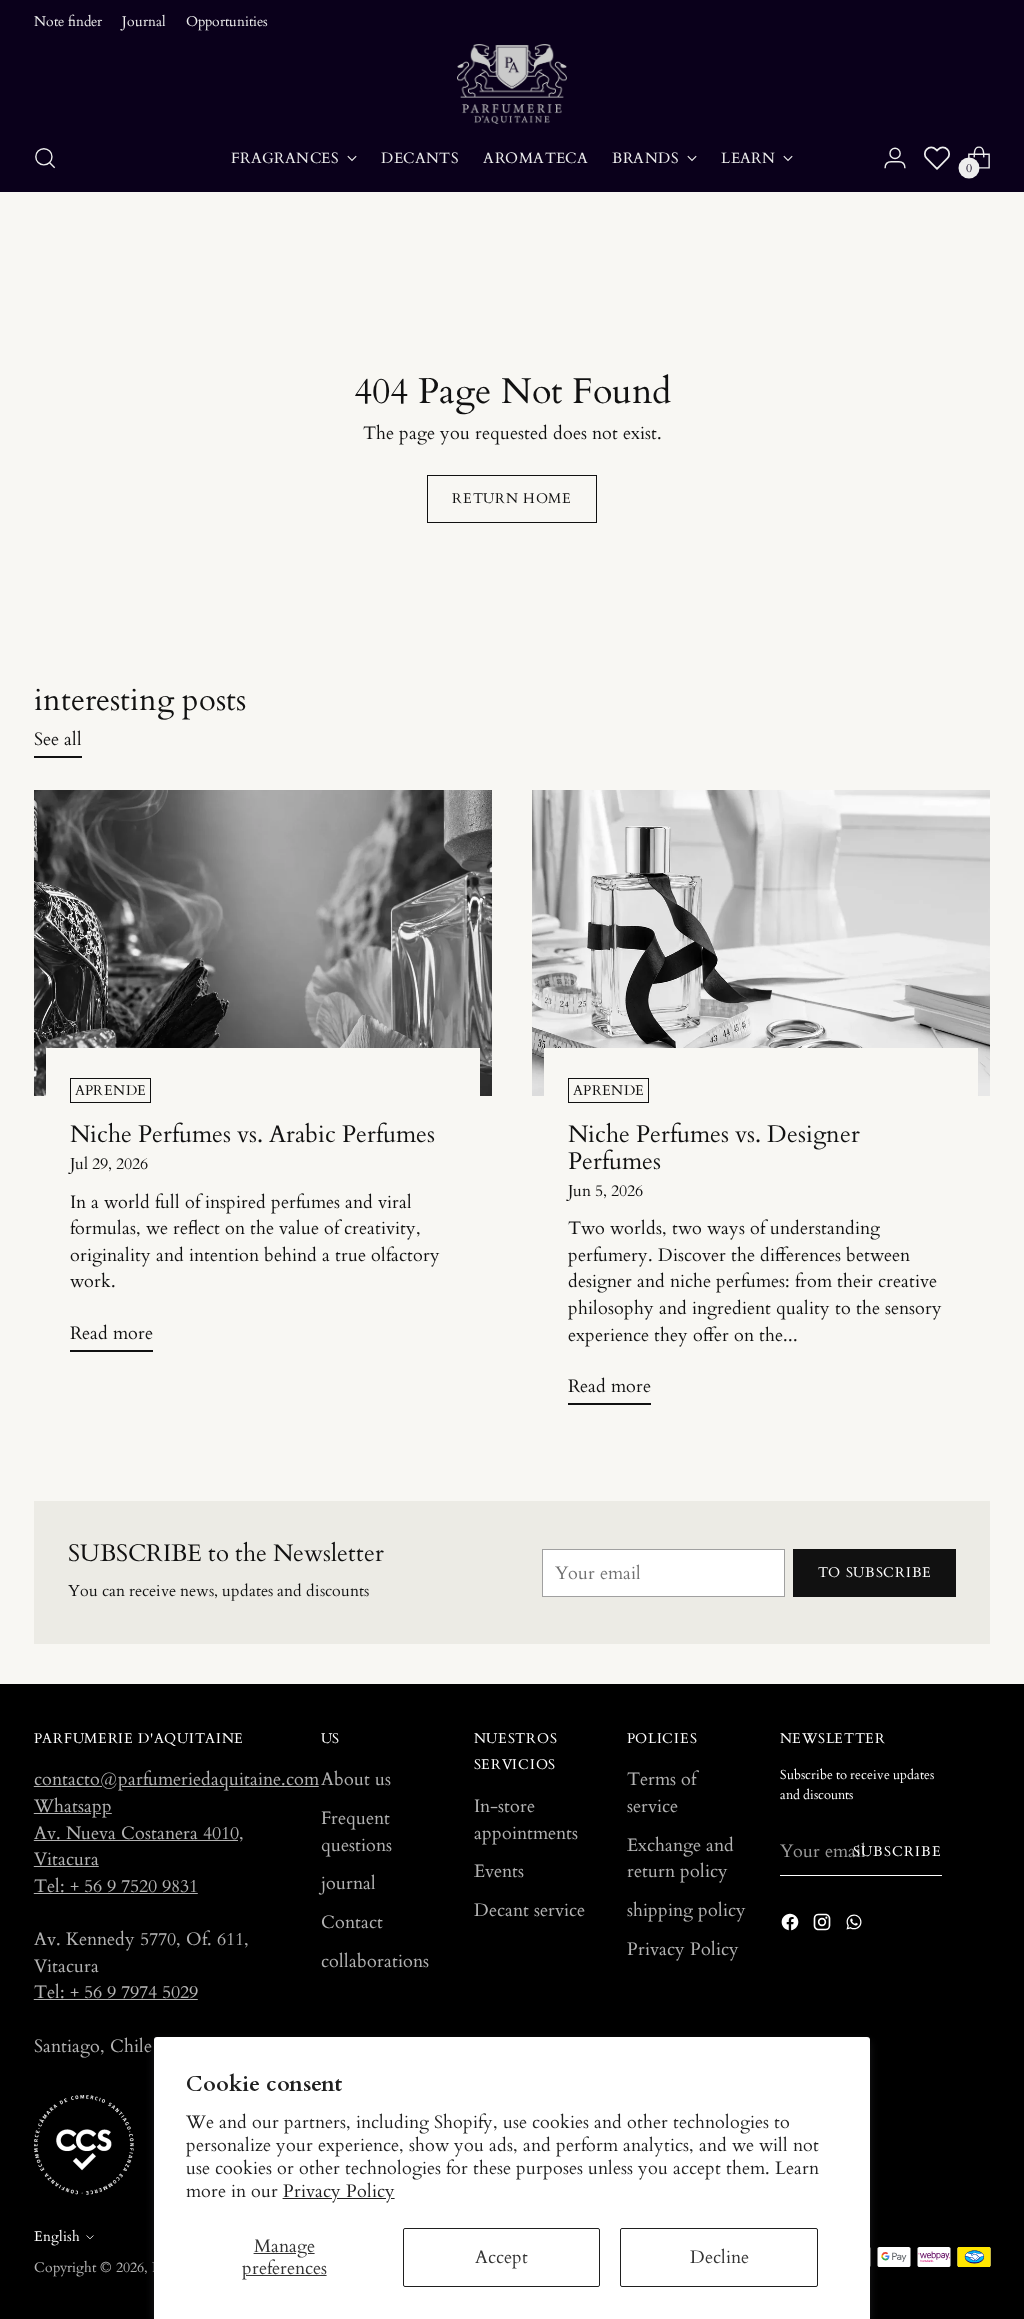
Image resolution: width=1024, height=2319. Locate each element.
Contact (352, 1922)
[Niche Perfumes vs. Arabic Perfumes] (263, 942)
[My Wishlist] (937, 158)
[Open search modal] (45, 158)
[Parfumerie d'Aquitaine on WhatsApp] (856, 1926)
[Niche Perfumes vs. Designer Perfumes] (761, 942)
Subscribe (897, 1851)
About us (356, 1779)
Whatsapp (73, 1806)
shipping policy (686, 1910)
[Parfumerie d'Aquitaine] (512, 84)
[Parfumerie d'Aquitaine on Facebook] (792, 1926)
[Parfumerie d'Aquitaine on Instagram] (824, 1926)
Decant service (529, 1910)
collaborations (375, 1961)
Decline (719, 2257)
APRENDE (110, 1090)
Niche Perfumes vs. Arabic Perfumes (252, 1134)
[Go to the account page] (895, 158)
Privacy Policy (339, 2191)
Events (499, 1871)
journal (348, 1883)
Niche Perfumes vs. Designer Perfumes (714, 1148)
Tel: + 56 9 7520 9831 (116, 1886)
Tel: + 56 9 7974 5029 (116, 1992)
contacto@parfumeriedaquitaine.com (176, 1779)
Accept (501, 2257)
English (57, 2236)
